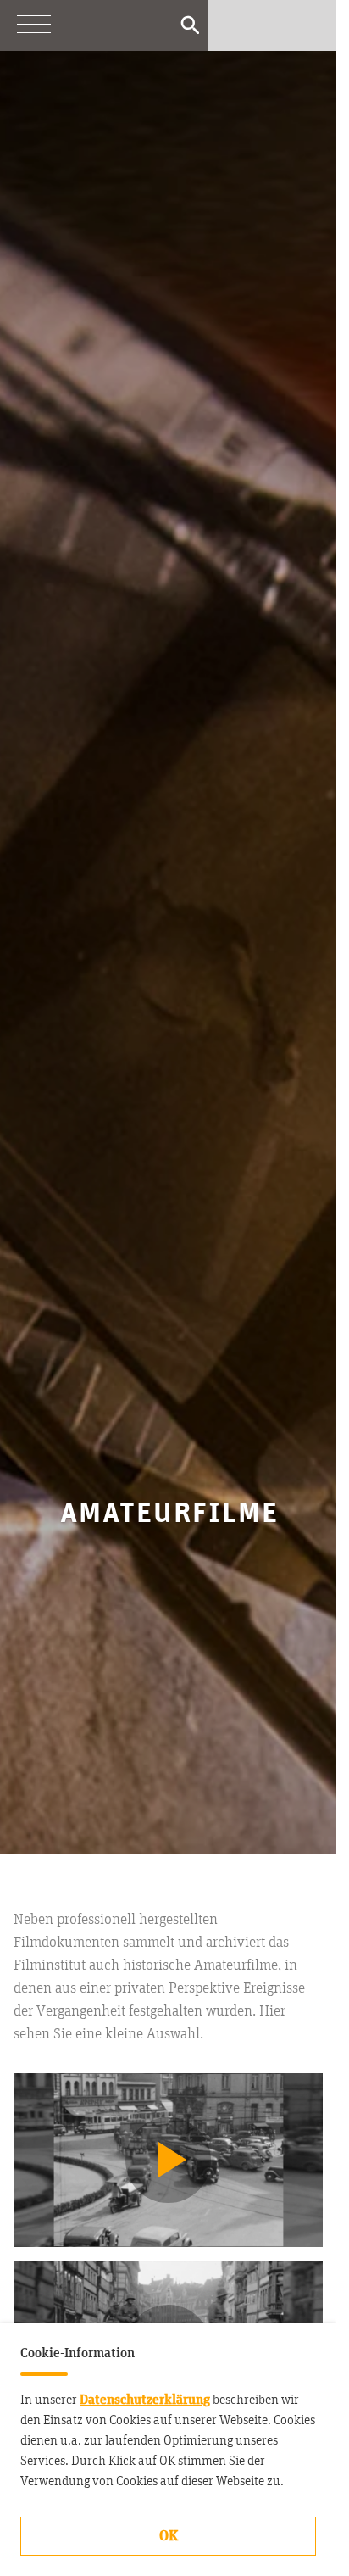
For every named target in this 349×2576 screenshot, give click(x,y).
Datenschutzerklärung (145, 2400)
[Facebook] (272, 25)
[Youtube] (238, 25)
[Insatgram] (306, 25)
